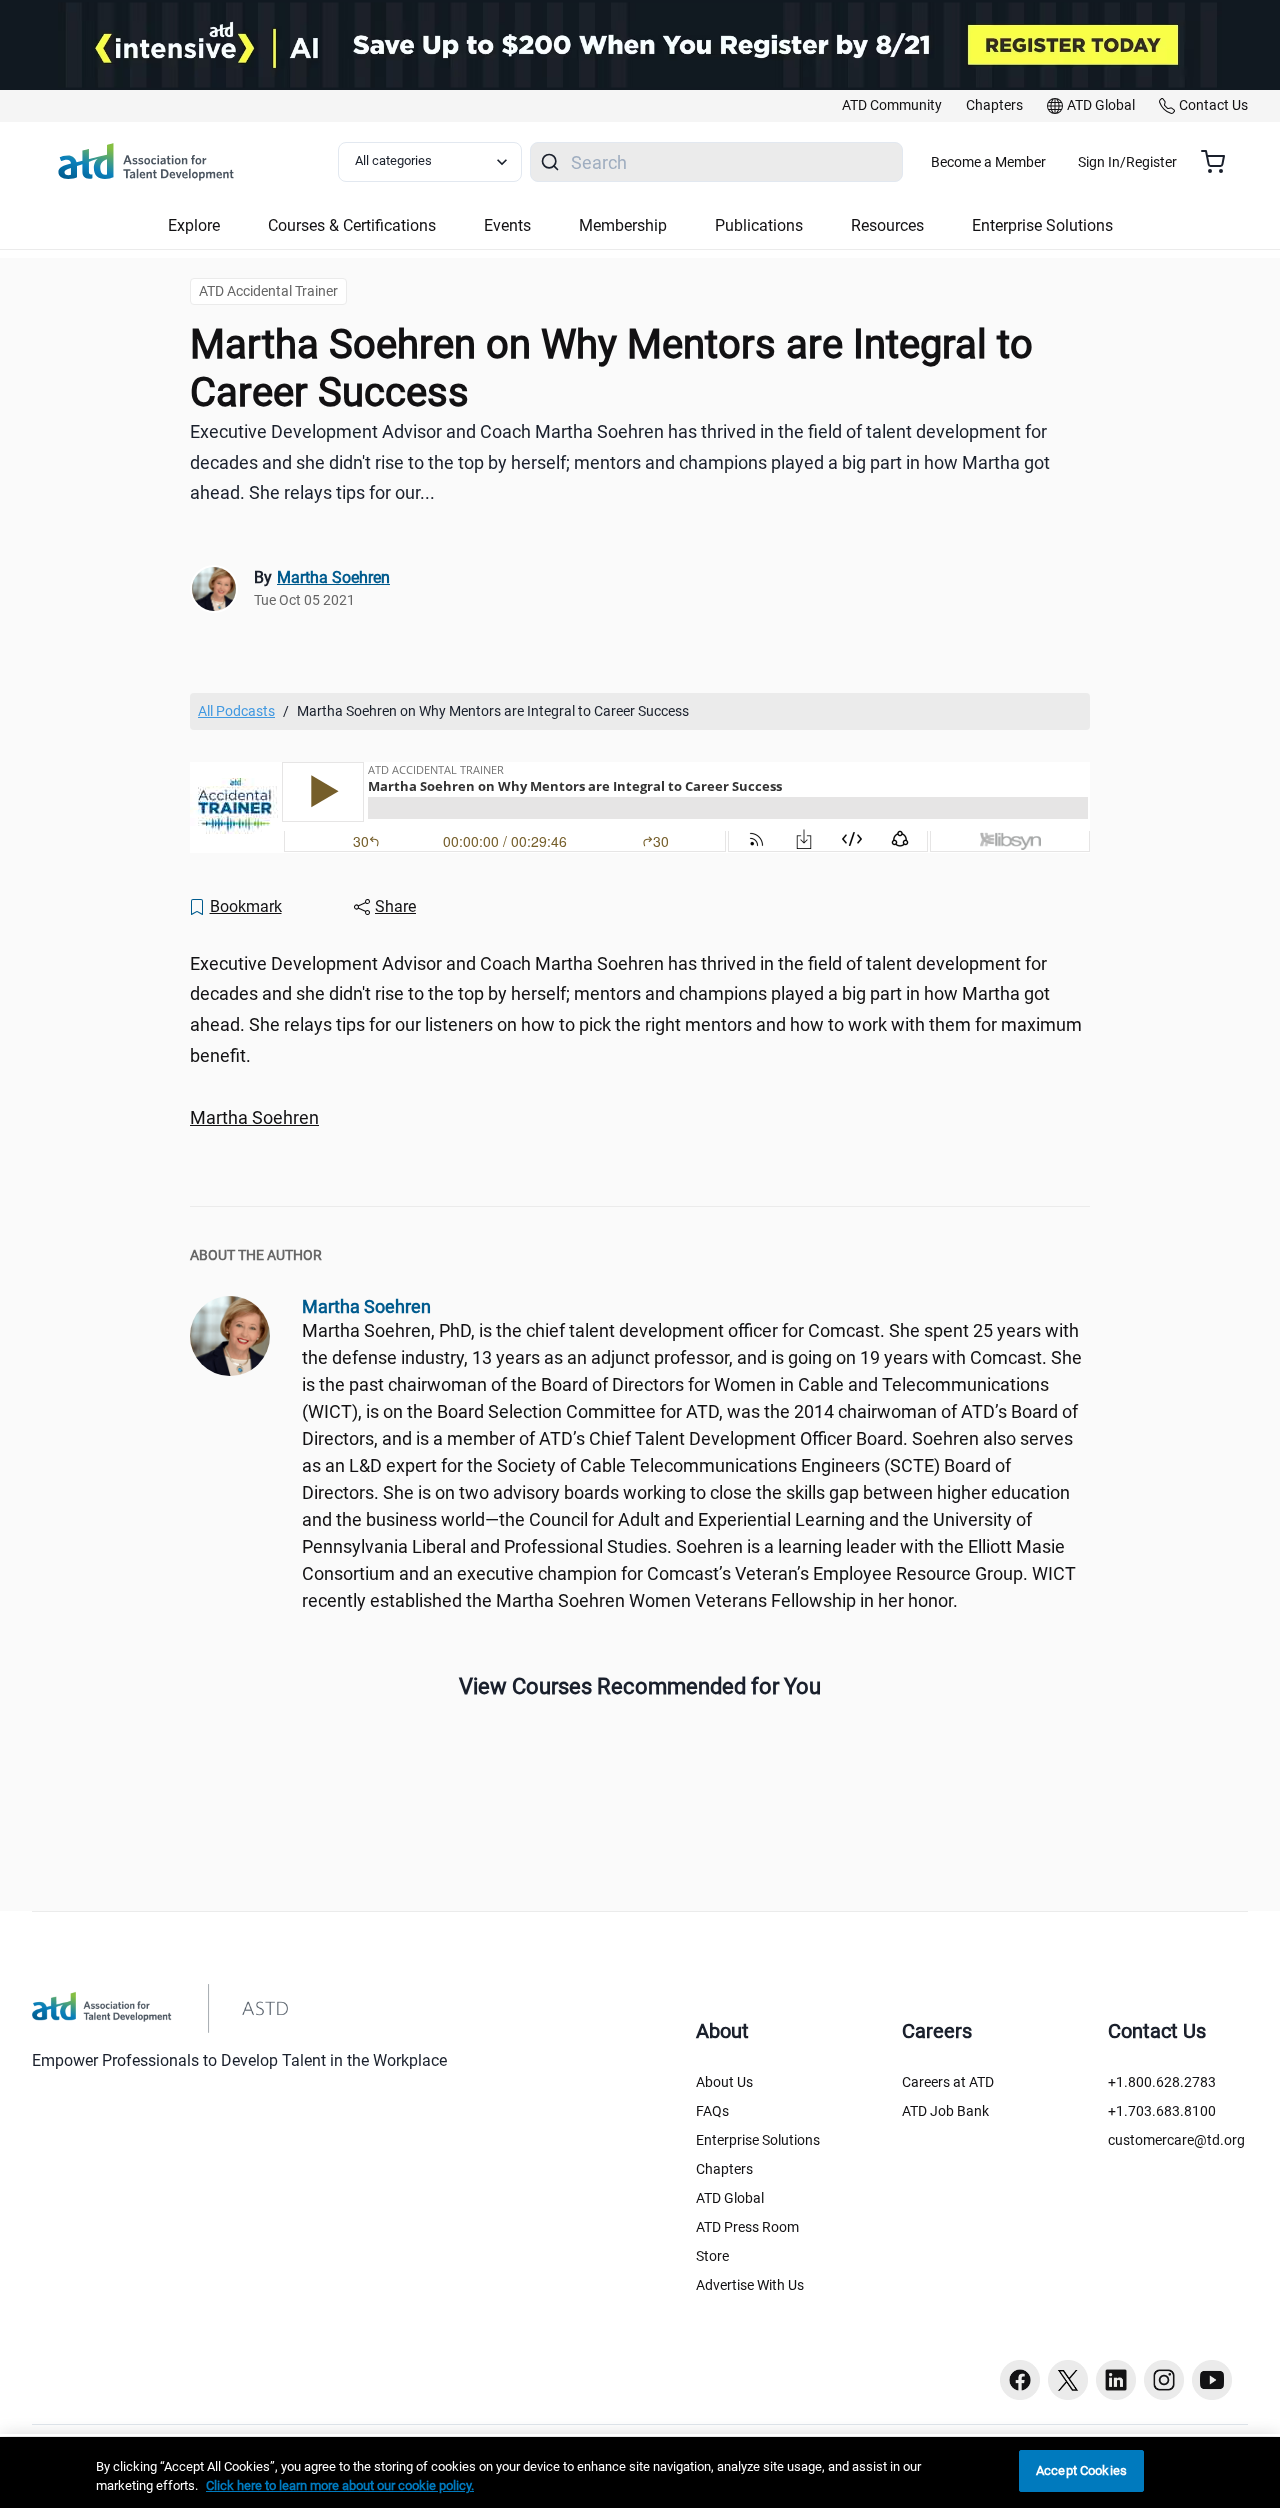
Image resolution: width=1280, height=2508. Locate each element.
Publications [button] (759, 225)
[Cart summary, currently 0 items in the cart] (1220, 162)
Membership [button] (623, 225)
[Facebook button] (1020, 2380)
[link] (892, 106)
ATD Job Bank (945, 2111)
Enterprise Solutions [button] (1042, 225)
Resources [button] (887, 225)
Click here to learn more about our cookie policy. (340, 2486)
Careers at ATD (948, 2082)
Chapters (724, 2169)
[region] (640, 1118)
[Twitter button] (1068, 2380)
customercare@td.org (1176, 2140)
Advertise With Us (750, 2285)
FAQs (712, 2111)
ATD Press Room (747, 2227)
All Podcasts (236, 711)
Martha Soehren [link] (333, 577)
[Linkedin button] (1116, 2380)
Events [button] (507, 225)
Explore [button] (194, 225)
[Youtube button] (1212, 2380)
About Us (724, 2082)
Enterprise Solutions (758, 2140)
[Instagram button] (1164, 2380)
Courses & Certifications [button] (352, 225)
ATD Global (730, 2198)
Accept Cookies (1081, 2470)
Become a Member (988, 162)
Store (712, 2256)
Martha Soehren (254, 1117)
